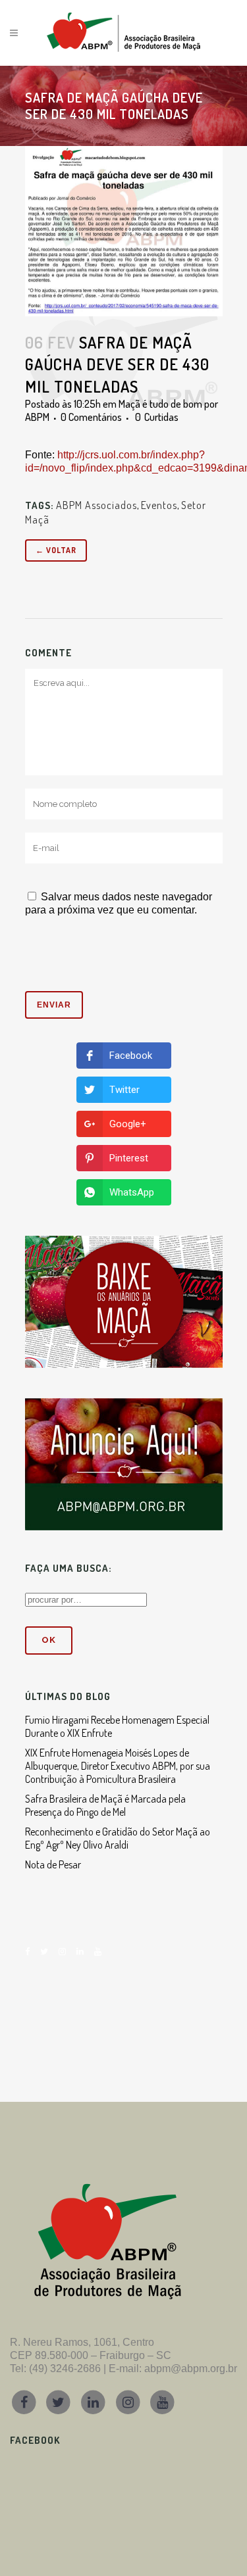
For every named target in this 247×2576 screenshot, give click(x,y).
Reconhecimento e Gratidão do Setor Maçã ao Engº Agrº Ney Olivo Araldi (118, 1838)
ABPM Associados (96, 505)
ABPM (37, 417)
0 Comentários (91, 417)
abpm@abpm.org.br (191, 2369)
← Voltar (56, 550)
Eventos (159, 505)
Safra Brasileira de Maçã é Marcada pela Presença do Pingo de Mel (105, 1805)
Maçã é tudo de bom (160, 404)
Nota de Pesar (53, 1864)
